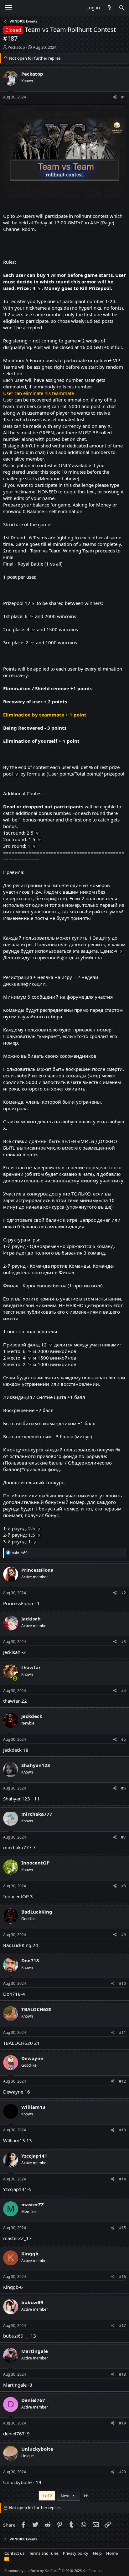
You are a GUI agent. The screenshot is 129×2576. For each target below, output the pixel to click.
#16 (122, 2276)
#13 (122, 2130)
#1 (124, 97)
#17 (122, 2326)
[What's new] (109, 8)
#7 (124, 1837)
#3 (124, 1642)
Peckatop (16, 47)
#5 (124, 1739)
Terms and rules (44, 2553)
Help (97, 2553)
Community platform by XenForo (54, 2571)
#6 (124, 1788)
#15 (122, 2228)
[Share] (115, 97)
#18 (122, 2374)
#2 (124, 1593)
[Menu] (9, 8)
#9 (124, 1935)
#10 (122, 1983)
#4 (124, 1691)
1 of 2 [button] (47, 2496)
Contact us (14, 2553)
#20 (122, 2472)
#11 (122, 2032)
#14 (122, 2179)
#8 (124, 1886)
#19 (122, 2423)
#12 (122, 2081)
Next (66, 2496)
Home (112, 2553)
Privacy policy (76, 2553)
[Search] (122, 8)
